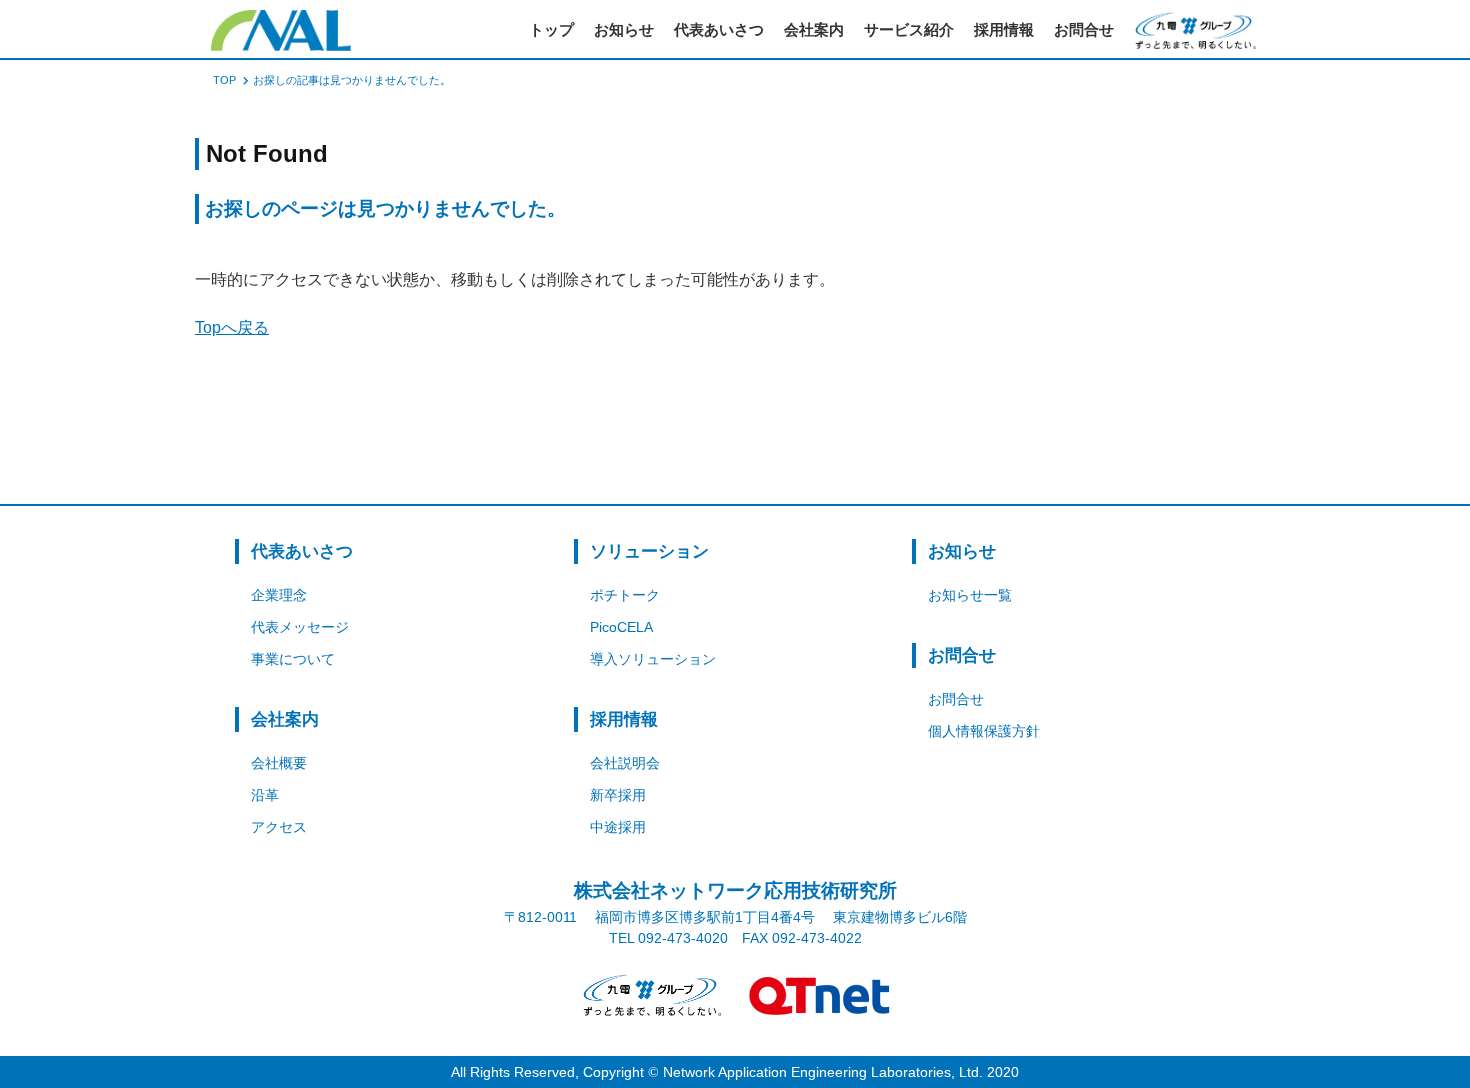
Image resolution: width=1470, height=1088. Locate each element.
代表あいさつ (719, 29)
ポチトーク (625, 595)
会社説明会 (625, 763)
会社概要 (279, 763)
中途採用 (618, 827)
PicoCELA (621, 627)
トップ (551, 29)
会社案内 (814, 29)
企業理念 (279, 595)
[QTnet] (820, 995)
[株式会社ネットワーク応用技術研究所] (281, 30)
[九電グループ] (650, 995)
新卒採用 (618, 795)
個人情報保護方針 (984, 731)
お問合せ (1084, 29)
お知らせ (624, 29)
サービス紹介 (909, 29)
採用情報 (1004, 29)
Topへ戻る (232, 327)
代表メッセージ (300, 627)
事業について (293, 659)
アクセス (279, 827)
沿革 (265, 795)
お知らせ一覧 (970, 595)
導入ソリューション (653, 659)
